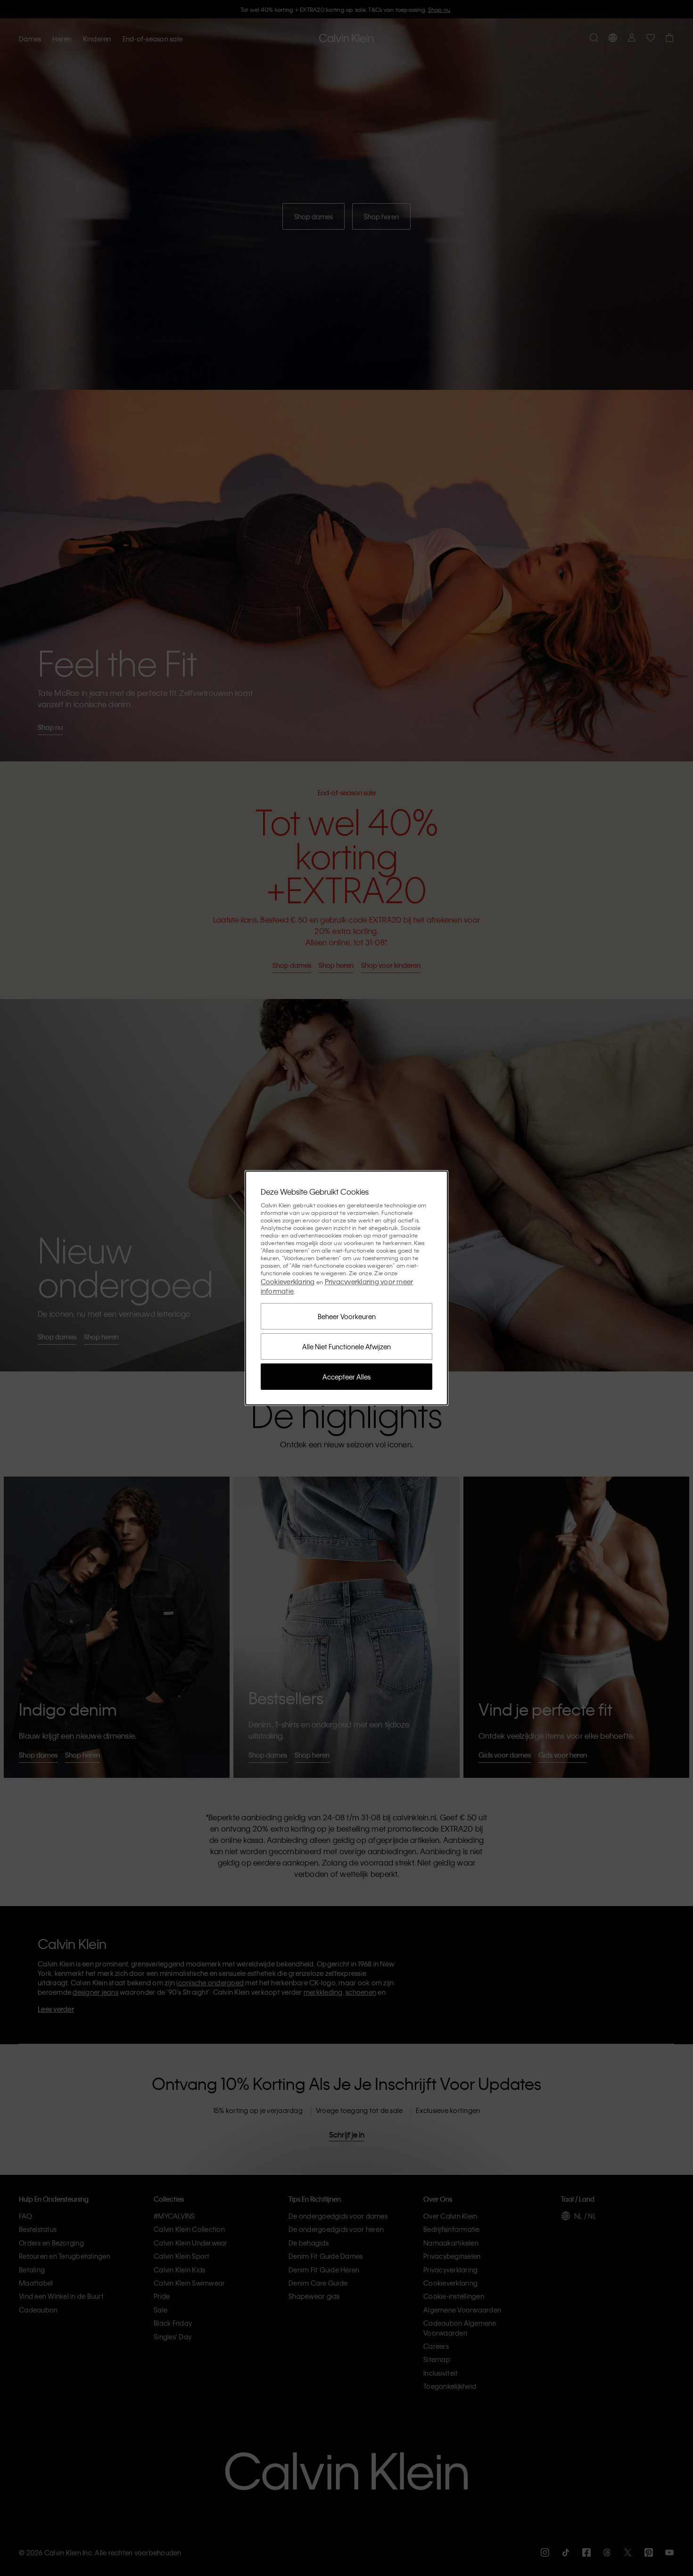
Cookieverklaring (288, 1281)
